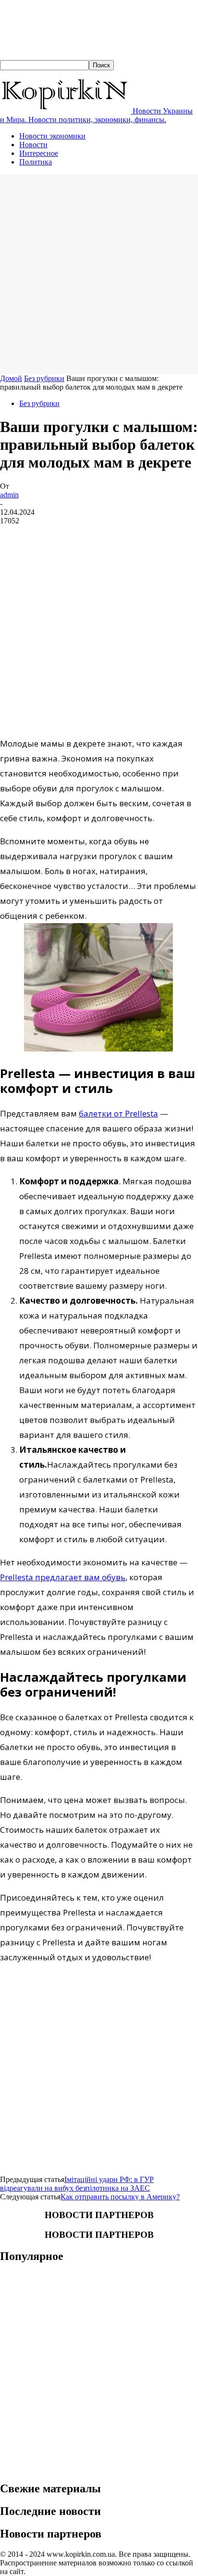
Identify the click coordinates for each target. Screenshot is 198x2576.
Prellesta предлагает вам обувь (63, 1577)
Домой (11, 378)
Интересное (39, 153)
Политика (36, 162)
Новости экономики (52, 136)
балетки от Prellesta (118, 1113)
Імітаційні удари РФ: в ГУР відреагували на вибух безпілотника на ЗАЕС (77, 2184)
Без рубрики (44, 378)
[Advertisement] (99, 273)
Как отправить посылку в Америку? (120, 2197)
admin (9, 495)
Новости (33, 145)
